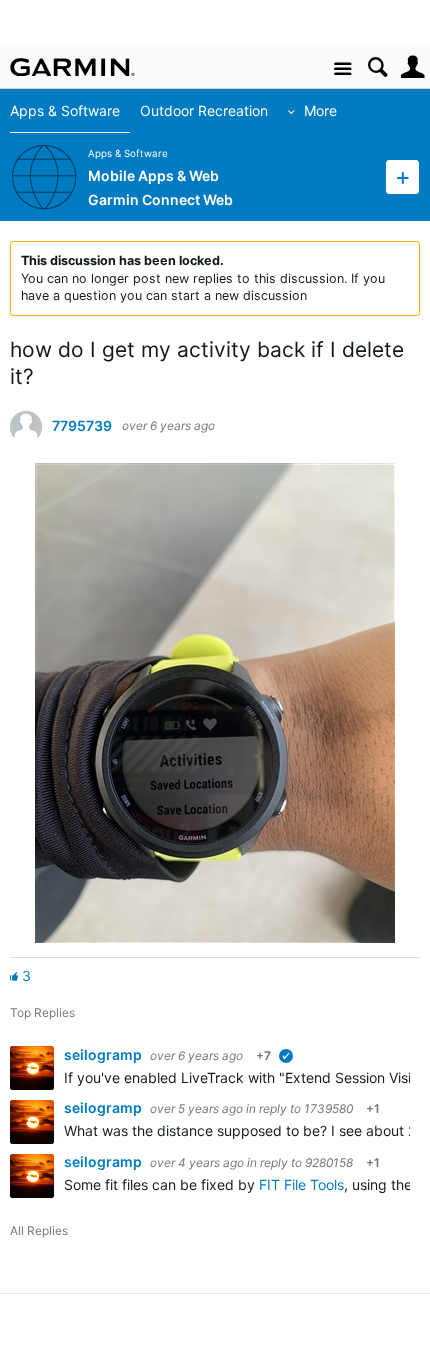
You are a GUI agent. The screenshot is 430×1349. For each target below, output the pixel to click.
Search (377, 67)
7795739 (82, 426)
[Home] (72, 67)
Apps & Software (65, 110)
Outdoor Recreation (204, 110)
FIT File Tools (301, 1184)
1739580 (328, 1108)
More (320, 110)
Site (342, 69)
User (412, 67)
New (402, 176)
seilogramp (104, 1054)
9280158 (329, 1162)
